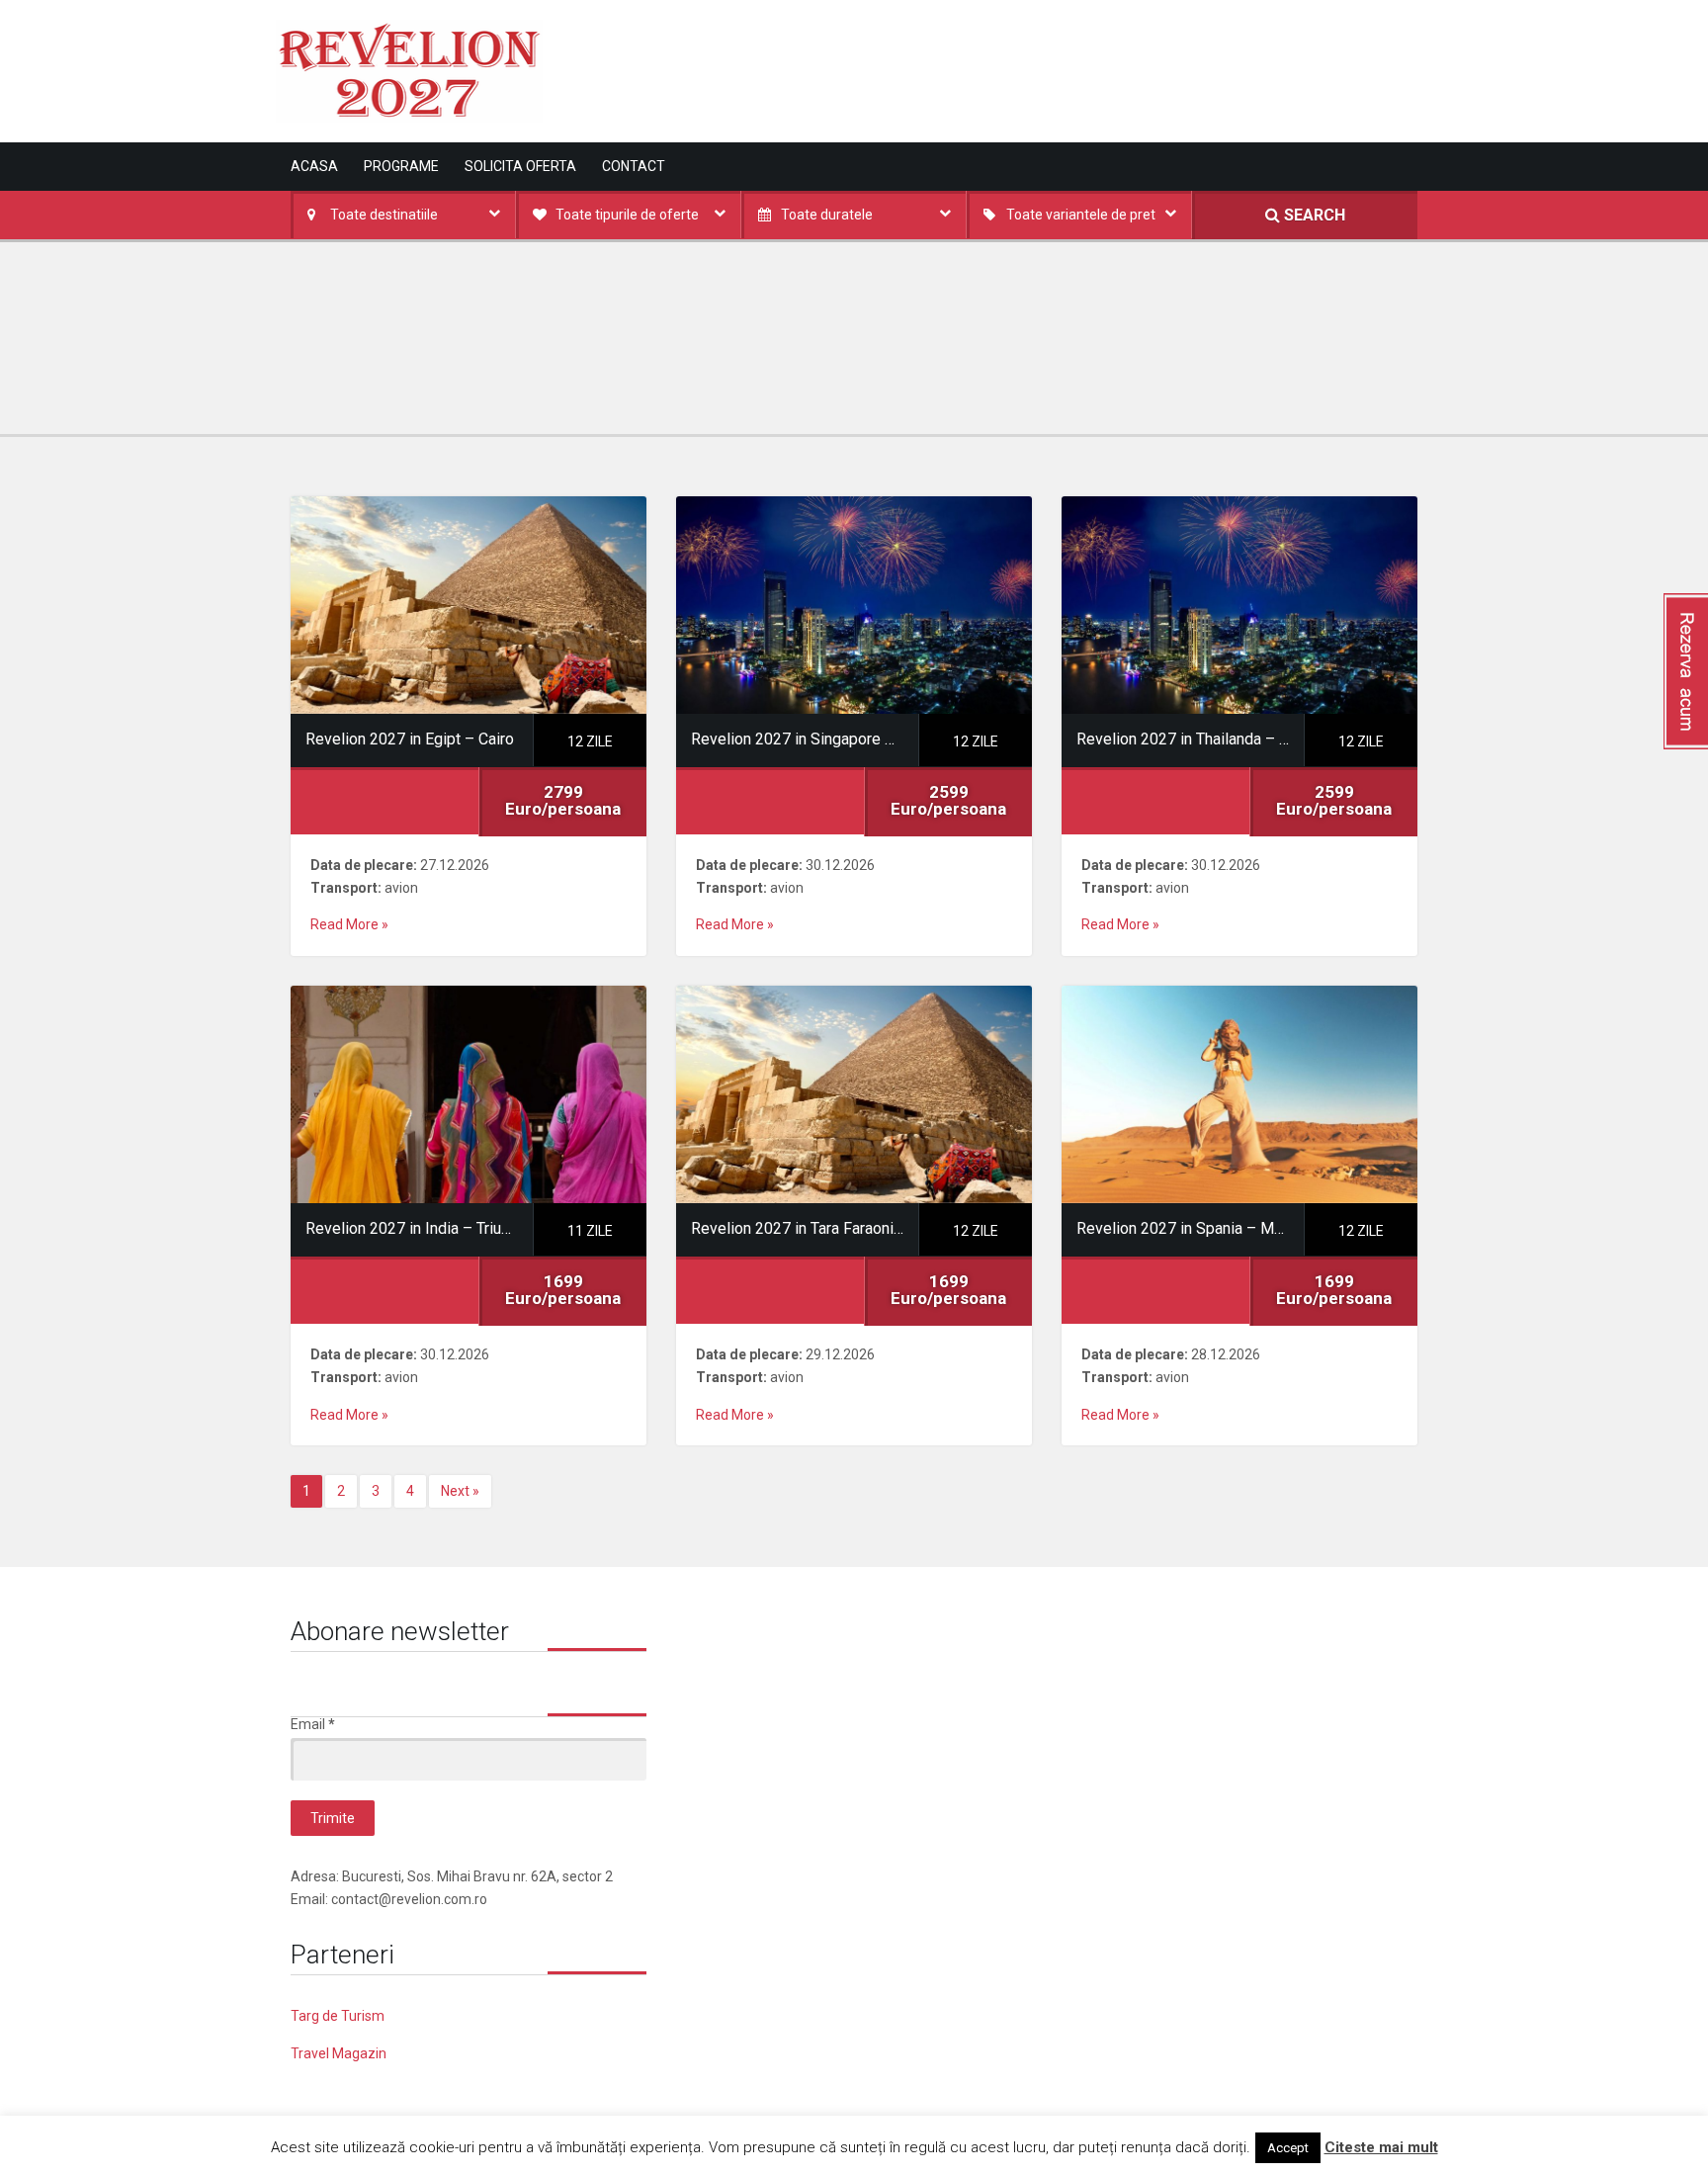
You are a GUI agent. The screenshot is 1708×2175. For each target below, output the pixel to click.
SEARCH (1313, 215)
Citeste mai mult (1381, 2147)
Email (313, 1724)
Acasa (314, 166)
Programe (401, 166)
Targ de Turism (338, 2016)
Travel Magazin (339, 2053)
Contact (634, 166)
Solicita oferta (520, 166)
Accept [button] (1288, 2148)
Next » (460, 1491)
